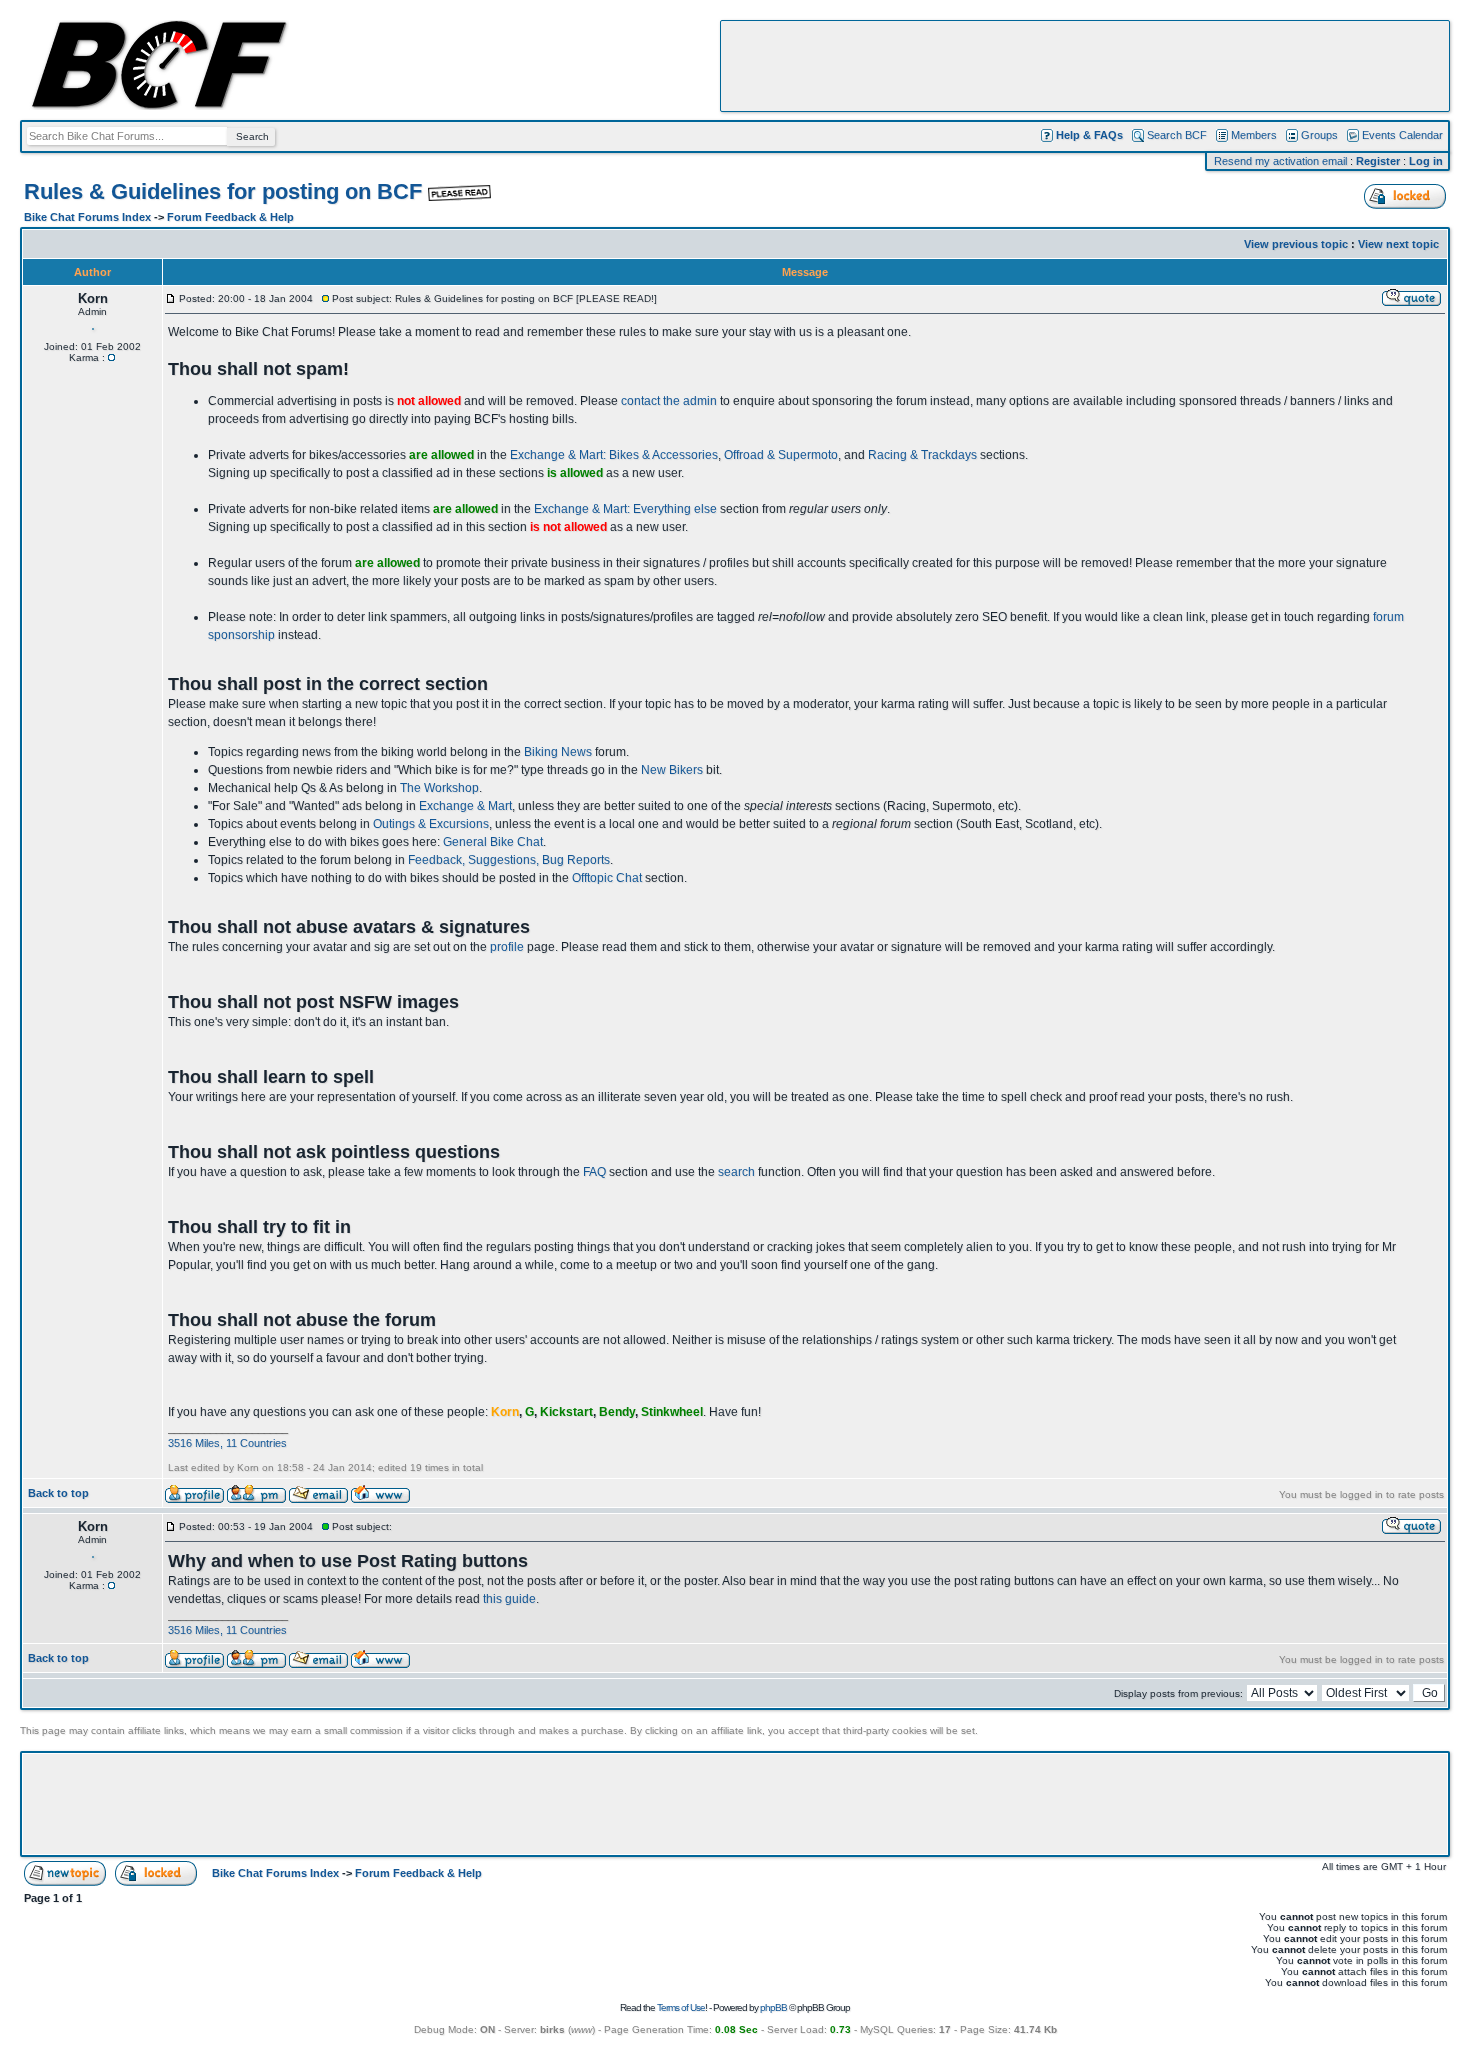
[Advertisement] (1085, 66)
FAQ (594, 1172)
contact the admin (669, 401)
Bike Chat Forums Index (87, 217)
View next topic (1398, 244)
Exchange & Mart (465, 806)
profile (507, 947)
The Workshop (439, 788)
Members (1254, 135)
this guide (509, 1599)
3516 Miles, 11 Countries (227, 1443)
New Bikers (672, 770)
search (736, 1172)
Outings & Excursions (431, 824)
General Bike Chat (493, 842)
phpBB (773, 2007)
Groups (1319, 135)
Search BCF (1177, 135)
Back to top (58, 1493)
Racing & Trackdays (922, 455)
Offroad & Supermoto (781, 455)
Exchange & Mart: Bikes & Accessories (614, 455)
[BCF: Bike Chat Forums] (159, 106)
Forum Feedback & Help (230, 217)
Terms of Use (681, 2007)
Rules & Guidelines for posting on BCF (226, 191)
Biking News (558, 752)
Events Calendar (1402, 135)
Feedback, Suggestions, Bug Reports (509, 860)
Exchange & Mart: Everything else (625, 509)
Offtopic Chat (607, 878)
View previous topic (1296, 244)
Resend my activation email (1280, 161)
